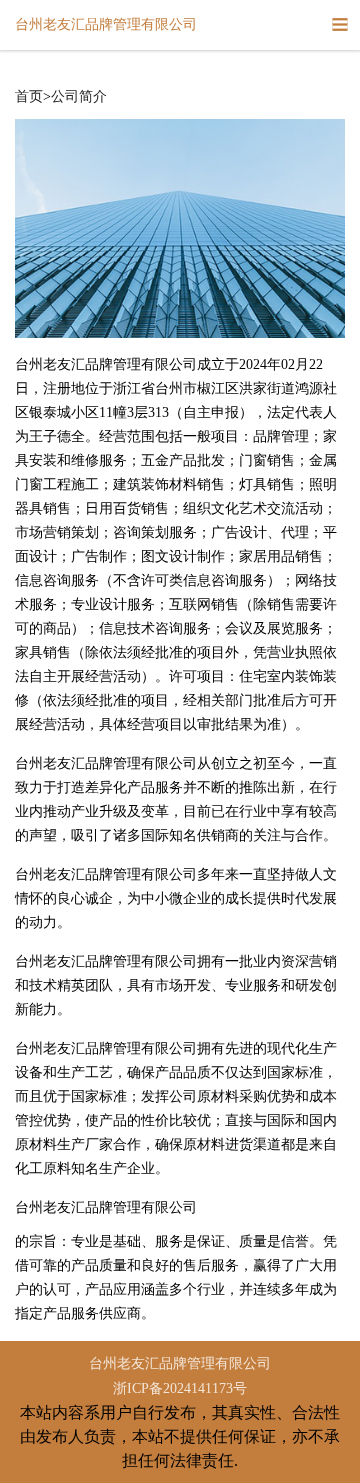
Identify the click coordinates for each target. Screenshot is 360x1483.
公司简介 (79, 97)
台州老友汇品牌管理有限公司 (180, 1363)
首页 (29, 97)
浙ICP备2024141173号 (180, 1388)
